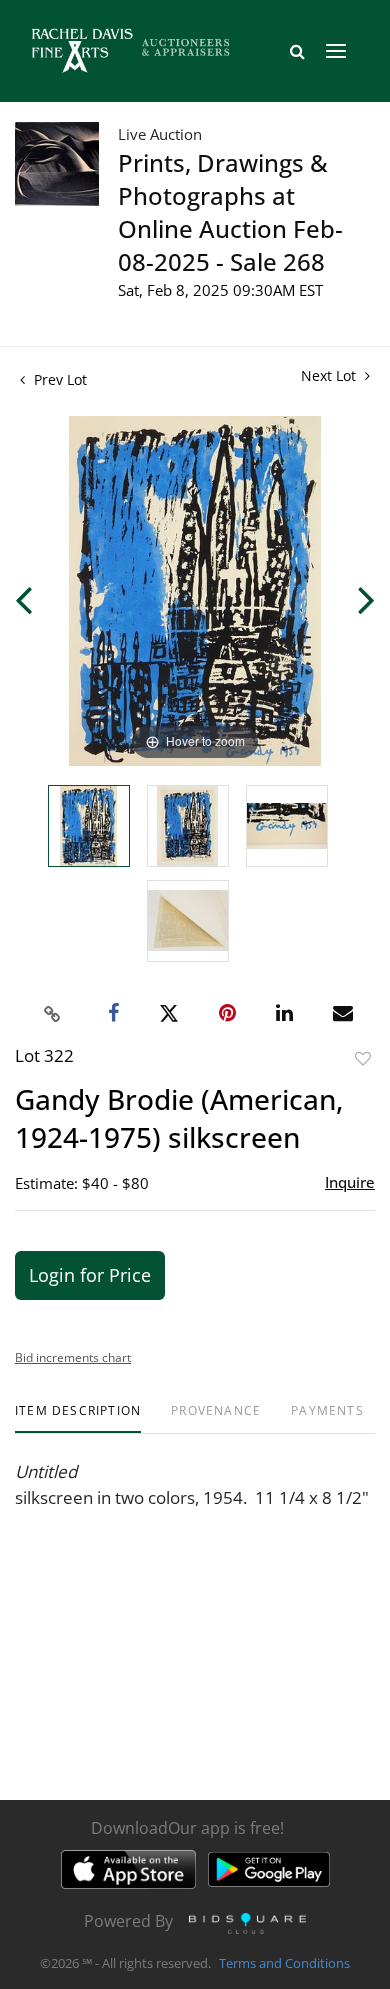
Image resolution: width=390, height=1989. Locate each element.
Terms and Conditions (284, 1963)
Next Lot (330, 375)
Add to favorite (363, 1058)
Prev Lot (58, 379)
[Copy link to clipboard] (53, 1014)
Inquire (350, 1182)
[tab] (78, 1418)
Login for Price (90, 1275)
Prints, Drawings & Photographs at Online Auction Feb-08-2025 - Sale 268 (230, 212)
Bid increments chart (73, 1357)
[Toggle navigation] (336, 51)
